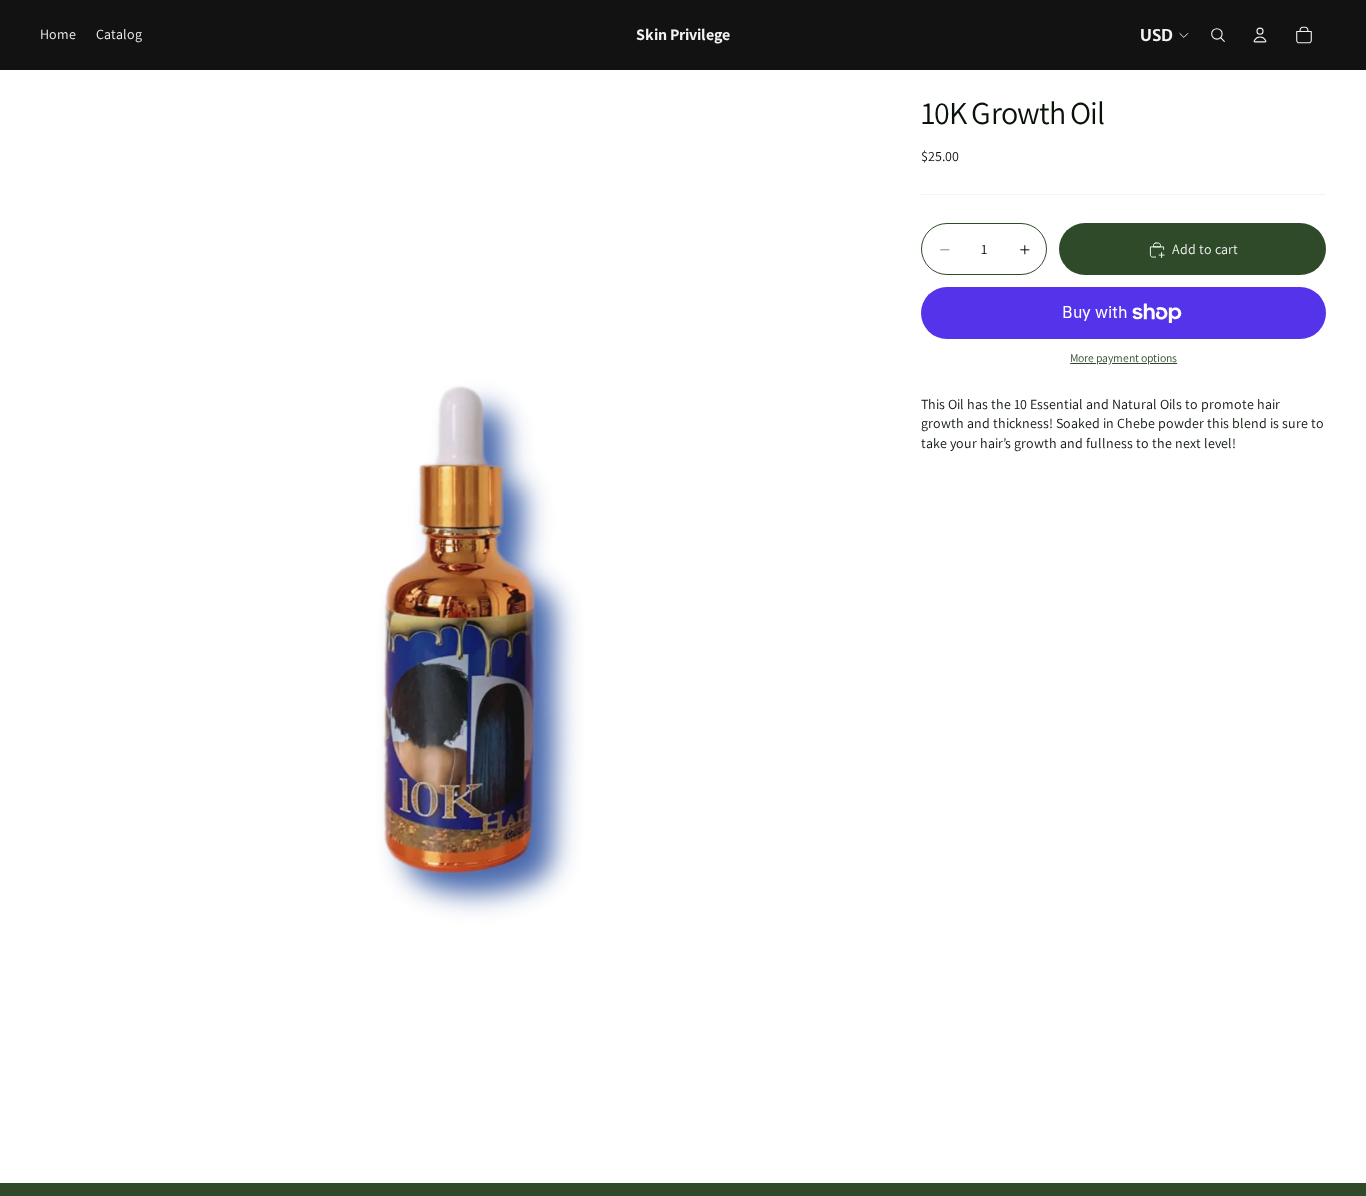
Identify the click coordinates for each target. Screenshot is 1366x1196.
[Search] (1218, 35)
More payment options (1123, 358)
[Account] (1260, 35)
